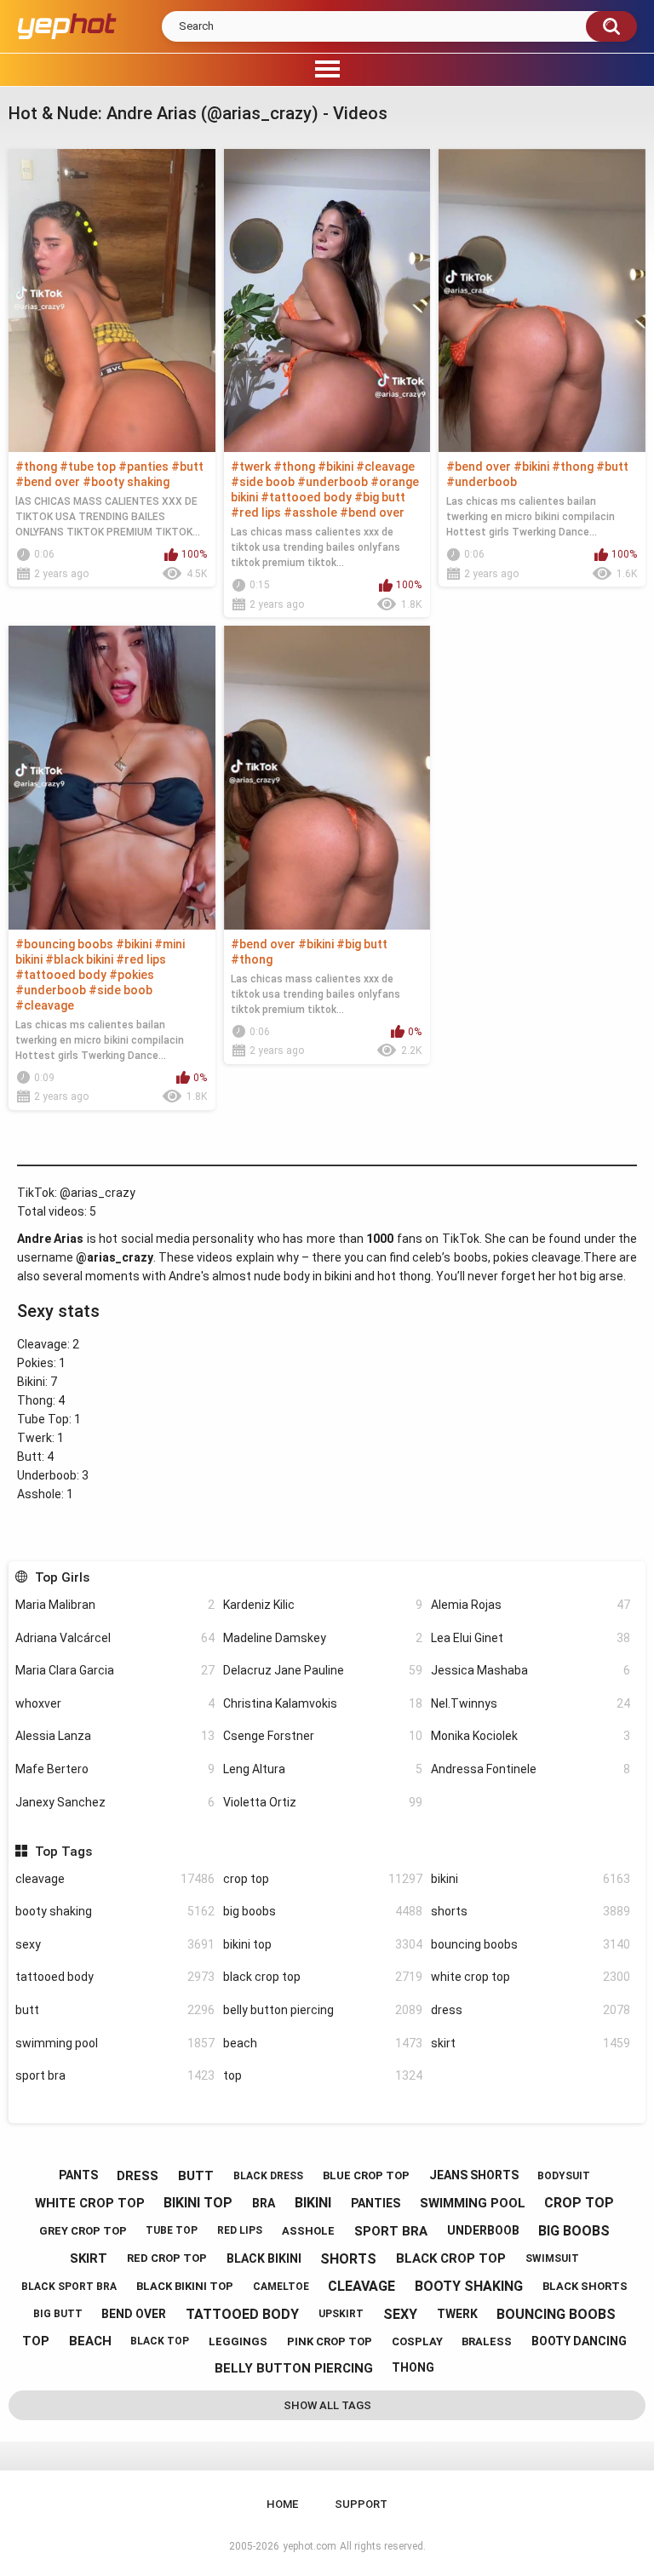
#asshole (310, 512)
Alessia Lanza (115, 1736)
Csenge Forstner (323, 1736)
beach (323, 2043)
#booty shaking (126, 482)
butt (115, 2010)
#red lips (256, 512)
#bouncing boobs (64, 944)
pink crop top (330, 2341)
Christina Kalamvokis (323, 1703)
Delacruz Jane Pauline (323, 1670)
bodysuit (564, 2176)
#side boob (263, 482)
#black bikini (79, 959)
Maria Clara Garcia (115, 1670)
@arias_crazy (98, 1193)
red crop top (167, 2258)
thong (413, 2367)
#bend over (48, 482)
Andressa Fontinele (531, 1769)
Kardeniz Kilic (323, 1605)
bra (264, 2203)
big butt (58, 2314)
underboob (483, 2230)
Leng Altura (323, 1769)
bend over (134, 2314)
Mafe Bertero (115, 1769)
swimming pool (115, 2043)
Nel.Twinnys (531, 1703)
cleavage (115, 1879)
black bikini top (185, 2286)
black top (160, 2341)
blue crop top (366, 2175)
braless (487, 2341)
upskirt (341, 2314)
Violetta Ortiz (323, 1802)
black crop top (323, 1977)
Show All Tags (327, 2405)
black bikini (264, 2258)
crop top (323, 1879)
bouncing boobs (531, 1944)
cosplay (417, 2341)
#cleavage (385, 467)
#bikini (336, 467)
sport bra (115, 2075)
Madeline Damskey (323, 1638)
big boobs (323, 1911)
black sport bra (69, 2287)
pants (78, 2175)
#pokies (132, 975)
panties (376, 2203)
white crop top (531, 1977)
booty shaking (115, 1911)
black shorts (585, 2286)
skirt (531, 2043)
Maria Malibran (115, 1605)
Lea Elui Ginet (531, 1638)
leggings (238, 2341)
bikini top (323, 1944)
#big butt (380, 497)
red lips (240, 2230)
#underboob (333, 482)
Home (282, 2504)
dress (531, 2010)
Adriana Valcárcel (115, 1638)
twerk (457, 2314)
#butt (187, 467)
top (323, 2075)
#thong (36, 467)
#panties (143, 467)
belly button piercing (323, 2010)
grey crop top (83, 2231)
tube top (172, 2230)
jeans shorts (474, 2175)
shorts (531, 1911)
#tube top (88, 467)
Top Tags (63, 1852)
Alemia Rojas (531, 1605)
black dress (268, 2176)
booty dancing (579, 2341)
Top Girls (62, 1577)
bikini (531, 1879)
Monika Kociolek (531, 1736)
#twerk (251, 467)
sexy (115, 1944)
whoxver (115, 1703)
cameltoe (281, 2287)
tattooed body (115, 1977)
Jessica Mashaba (531, 1670)
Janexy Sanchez (115, 1802)
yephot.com (310, 2546)
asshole (308, 2231)
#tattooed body (306, 497)
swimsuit (552, 2258)
